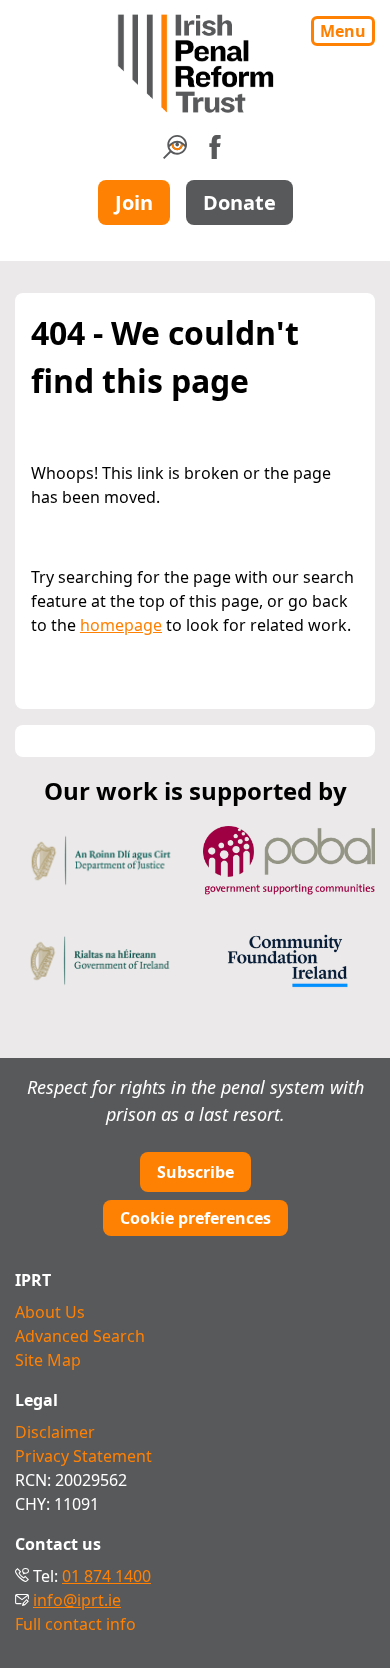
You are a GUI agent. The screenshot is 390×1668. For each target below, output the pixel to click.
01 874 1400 (106, 1576)
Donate (239, 202)
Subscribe (195, 1172)
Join (134, 202)
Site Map (48, 1360)
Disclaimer (55, 1432)
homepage (121, 625)
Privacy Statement (83, 1456)
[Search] (175, 153)
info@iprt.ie (77, 1600)
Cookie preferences (195, 1218)
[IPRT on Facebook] (215, 153)
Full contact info (75, 1624)
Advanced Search (80, 1336)
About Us (50, 1312)
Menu (343, 31)
